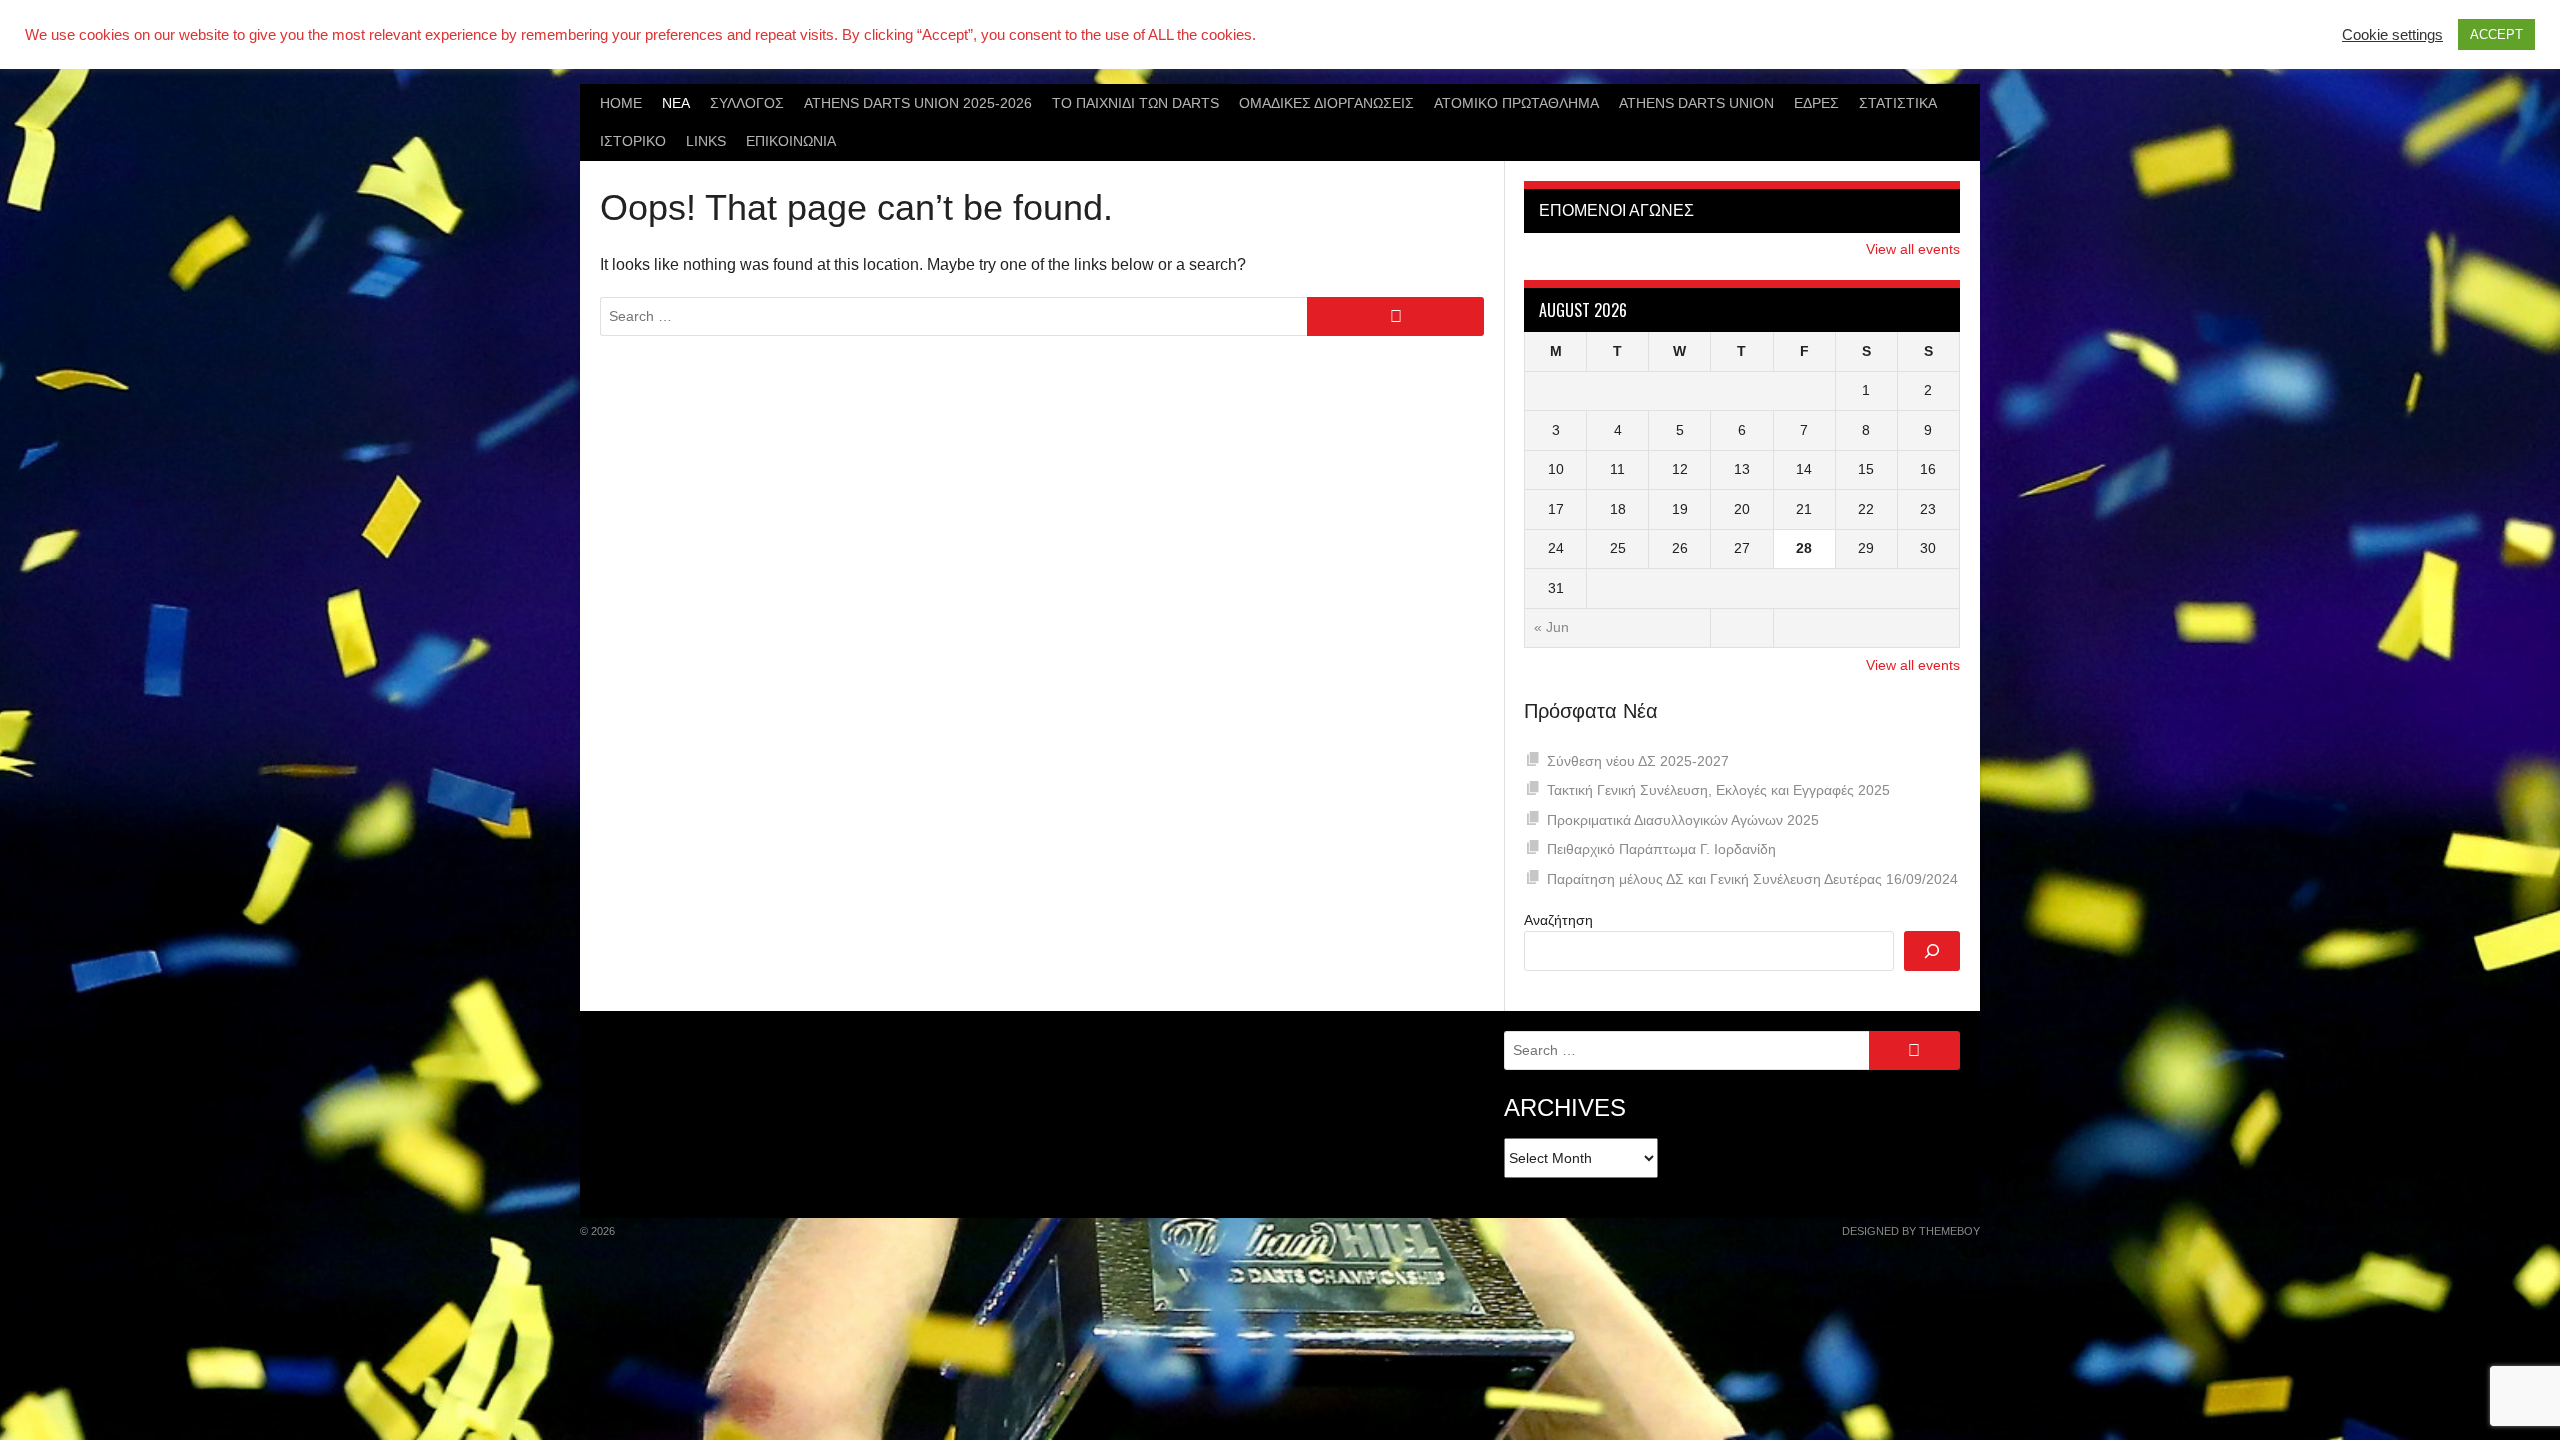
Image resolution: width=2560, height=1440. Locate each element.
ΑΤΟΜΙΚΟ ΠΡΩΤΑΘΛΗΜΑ (1516, 103)
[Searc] (1932, 951)
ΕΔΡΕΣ (1816, 103)
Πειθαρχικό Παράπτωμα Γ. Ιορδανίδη (1661, 849)
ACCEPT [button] (2496, 34)
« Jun (1551, 627)
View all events (1913, 249)
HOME (621, 103)
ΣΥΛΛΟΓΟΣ (747, 103)
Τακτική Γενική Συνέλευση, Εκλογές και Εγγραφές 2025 (1718, 790)
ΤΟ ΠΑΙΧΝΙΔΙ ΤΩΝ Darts (1135, 103)
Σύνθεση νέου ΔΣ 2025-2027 (1638, 761)
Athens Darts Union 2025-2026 (918, 103)
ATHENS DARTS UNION (1696, 103)
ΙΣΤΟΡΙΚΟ (633, 141)
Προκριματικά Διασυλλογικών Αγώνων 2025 (1683, 820)
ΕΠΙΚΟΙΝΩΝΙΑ (791, 141)
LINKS (706, 141)
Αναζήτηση (1558, 920)
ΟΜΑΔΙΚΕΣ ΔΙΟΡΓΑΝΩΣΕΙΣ (1326, 103)
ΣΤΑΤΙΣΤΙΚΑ (1898, 103)
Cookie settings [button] (2392, 35)
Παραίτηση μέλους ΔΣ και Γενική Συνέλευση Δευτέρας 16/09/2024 (1752, 879)
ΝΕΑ (676, 103)
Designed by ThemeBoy (1911, 1231)
